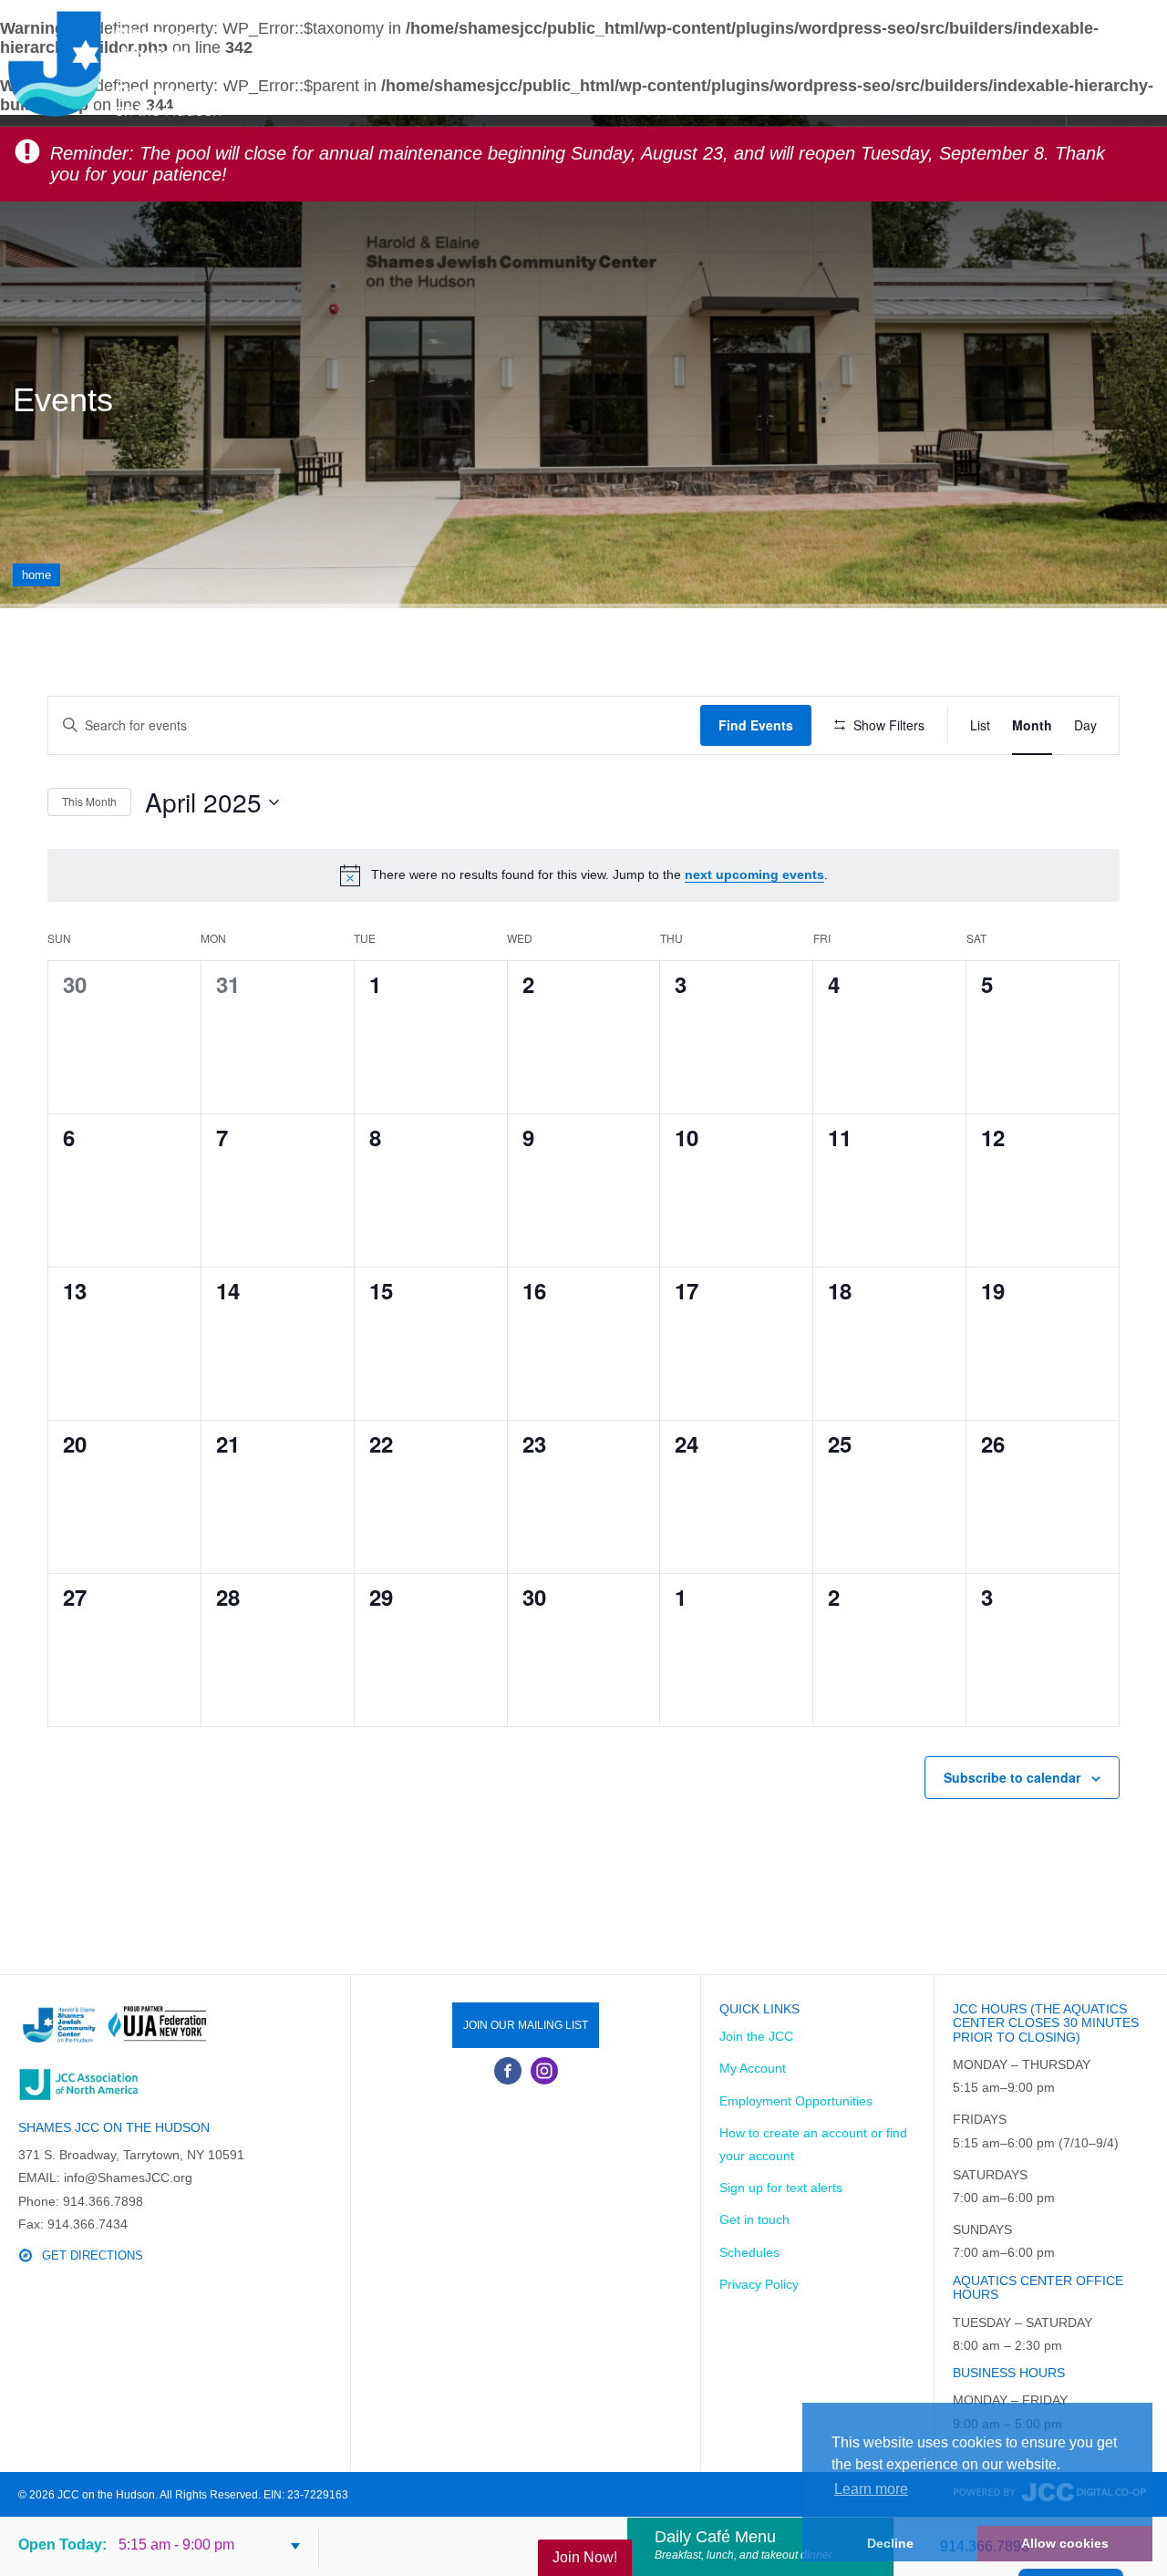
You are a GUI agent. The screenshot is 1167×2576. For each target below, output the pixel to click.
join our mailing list (526, 2025)
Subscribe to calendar (1012, 1777)
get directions (93, 2255)
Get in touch (754, 2219)
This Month (89, 801)
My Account (753, 2068)
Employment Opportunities (796, 2101)
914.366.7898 (985, 2546)
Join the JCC (756, 2036)
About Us (421, 62)
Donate (634, 62)
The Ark (953, 62)
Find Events (756, 725)
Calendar (852, 62)
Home (36, 575)
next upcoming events (754, 874)
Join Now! (585, 2557)
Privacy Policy (759, 2284)
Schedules (738, 62)
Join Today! (531, 62)
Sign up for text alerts (781, 2188)
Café (1032, 62)
